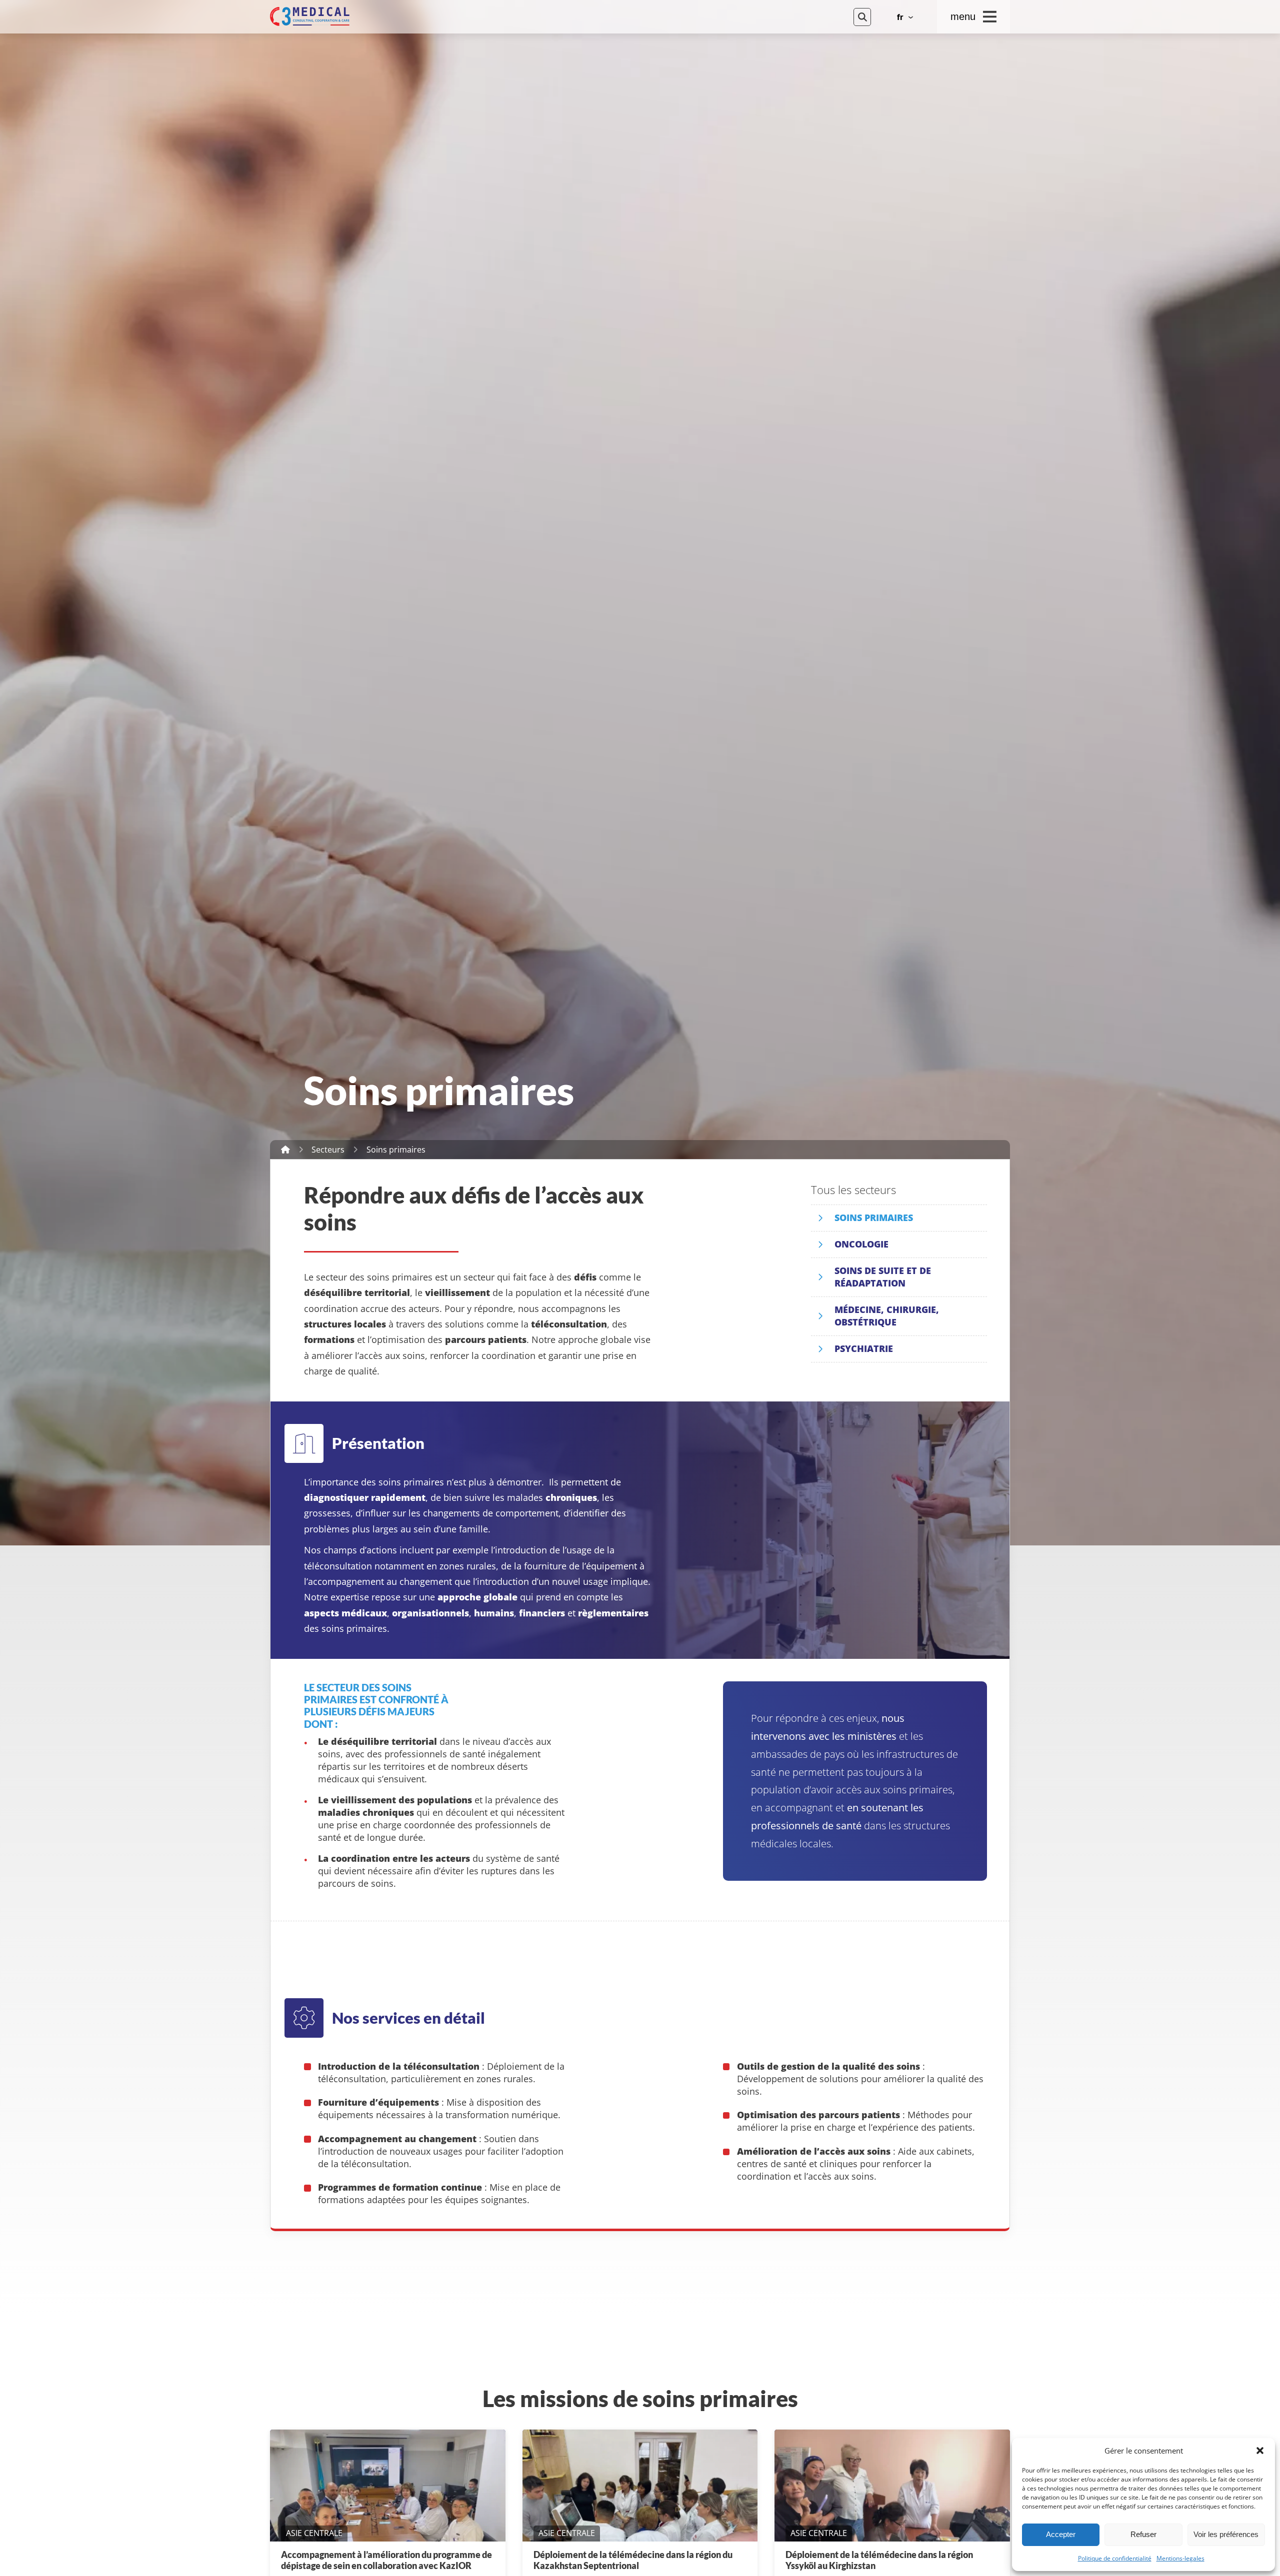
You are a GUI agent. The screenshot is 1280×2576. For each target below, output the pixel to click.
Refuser (1143, 2534)
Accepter (1061, 2534)
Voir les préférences (1226, 2534)
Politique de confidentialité (1115, 2559)
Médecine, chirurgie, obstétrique (887, 1316)
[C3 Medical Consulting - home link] (552, 16)
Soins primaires (874, 1218)
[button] (1260, 2451)
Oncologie (861, 1244)
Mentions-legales (1180, 2559)
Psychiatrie (864, 1348)
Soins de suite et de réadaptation (883, 1277)
